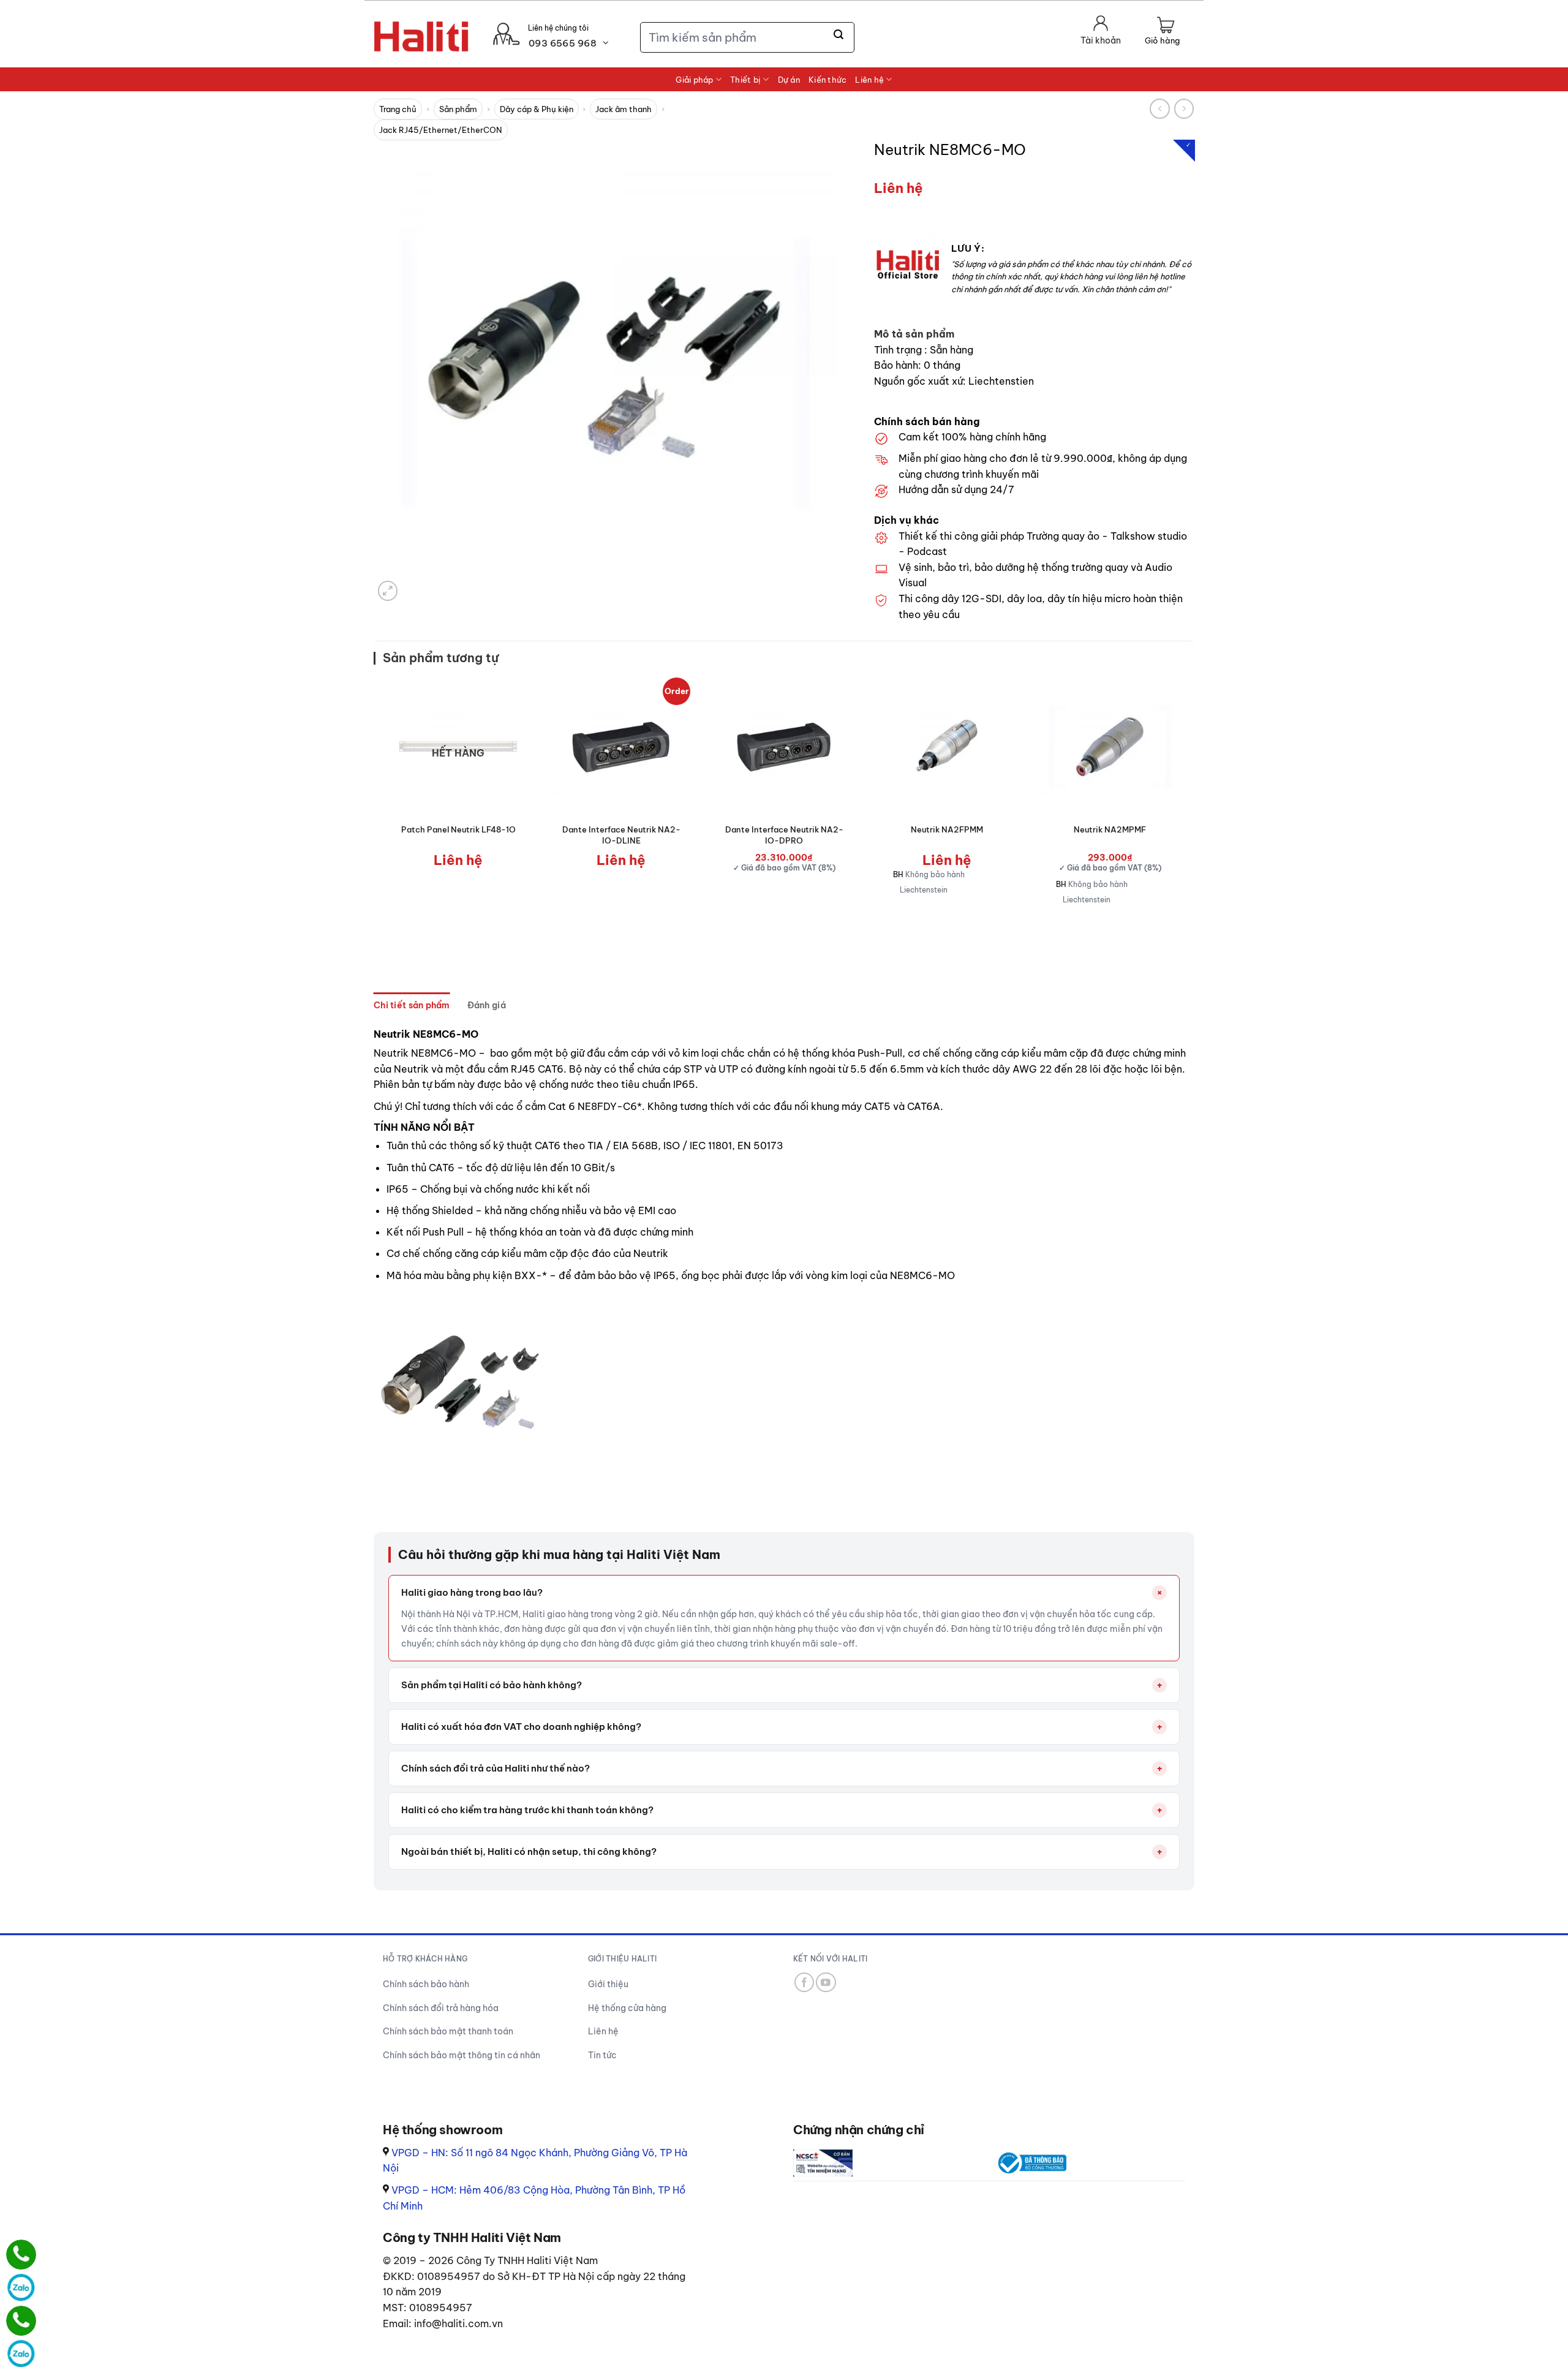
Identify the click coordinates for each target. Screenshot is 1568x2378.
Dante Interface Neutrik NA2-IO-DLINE (621, 835)
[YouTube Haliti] (826, 1983)
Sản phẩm (458, 109)
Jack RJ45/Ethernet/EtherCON (441, 130)
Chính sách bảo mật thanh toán (448, 2031)
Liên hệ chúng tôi (558, 28)
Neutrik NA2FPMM (947, 829)
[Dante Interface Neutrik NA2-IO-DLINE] (621, 747)
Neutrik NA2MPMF (1110, 829)
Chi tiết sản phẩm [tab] (412, 1005)
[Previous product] (1184, 109)
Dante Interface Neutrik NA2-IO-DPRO (784, 835)
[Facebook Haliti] (805, 1983)
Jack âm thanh (624, 109)
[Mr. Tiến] (21, 2321)
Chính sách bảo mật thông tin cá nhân (462, 2055)
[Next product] (1160, 109)
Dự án (789, 80)
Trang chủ (398, 109)
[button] (1162, 32)
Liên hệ (869, 80)
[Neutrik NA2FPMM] (947, 747)
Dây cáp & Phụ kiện (537, 109)
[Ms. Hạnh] (21, 2255)
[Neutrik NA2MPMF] (1110, 747)
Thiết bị (745, 80)
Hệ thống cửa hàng (627, 2008)
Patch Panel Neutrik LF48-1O (458, 829)
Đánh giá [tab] (487, 1005)
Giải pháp (694, 80)
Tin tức (602, 2055)
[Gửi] (839, 35)
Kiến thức (827, 80)
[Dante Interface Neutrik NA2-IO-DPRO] (784, 747)
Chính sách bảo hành (426, 1984)
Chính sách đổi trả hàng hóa (441, 2008)
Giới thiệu (608, 1984)
